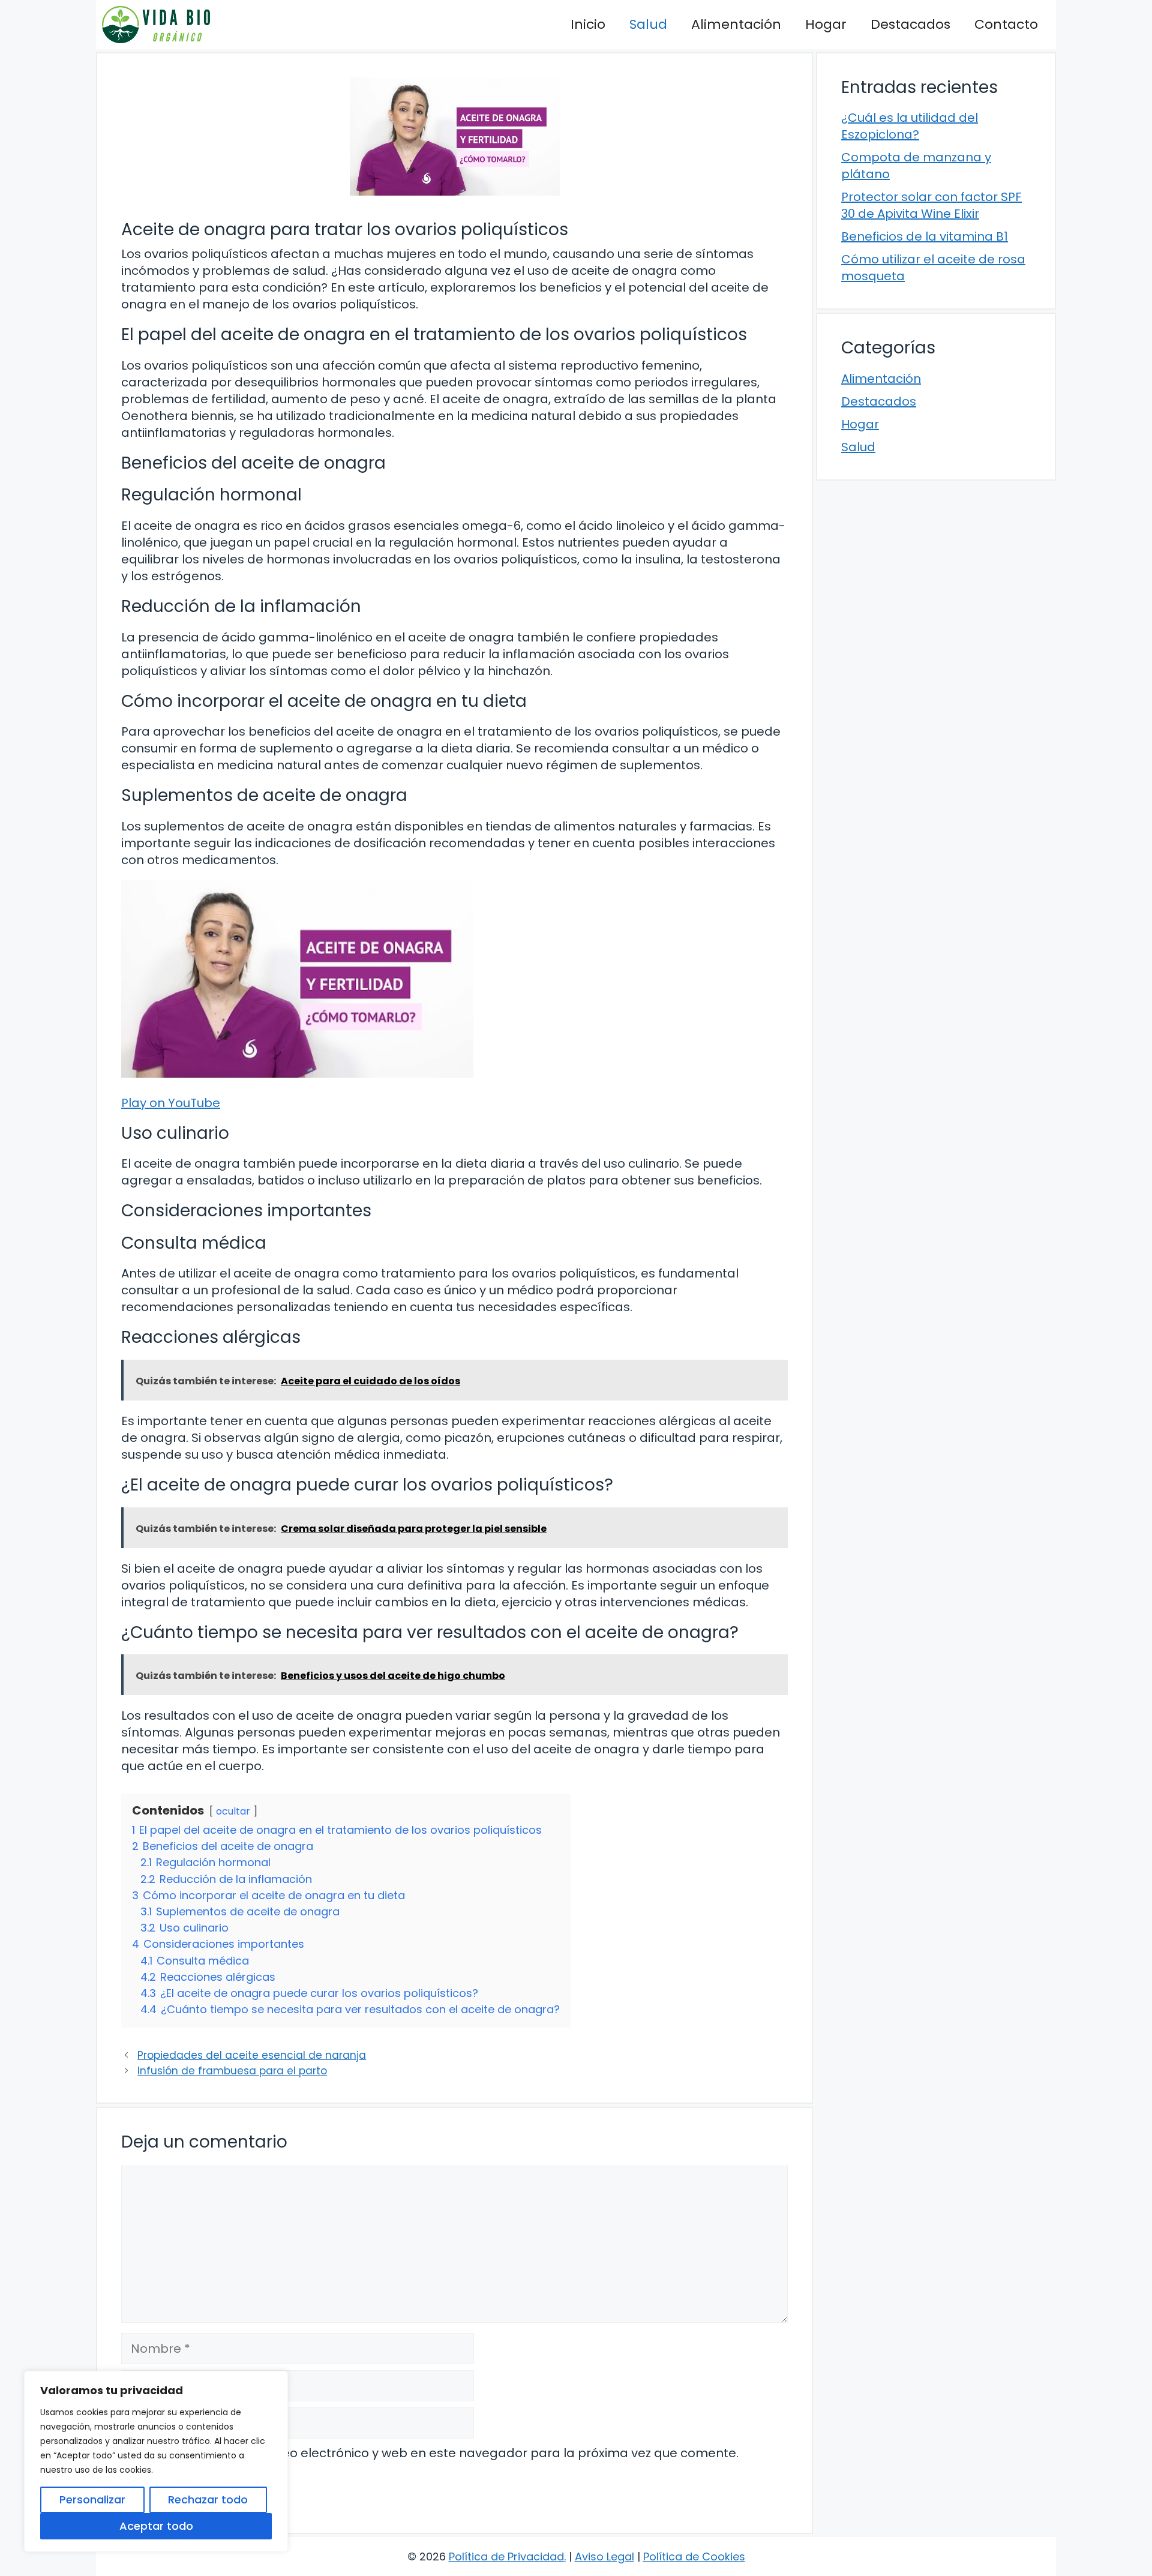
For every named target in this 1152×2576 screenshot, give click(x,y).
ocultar (233, 1811)
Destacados (910, 24)
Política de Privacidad (506, 2556)
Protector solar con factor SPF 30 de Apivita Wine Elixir (931, 205)
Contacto (1006, 24)
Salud (648, 24)
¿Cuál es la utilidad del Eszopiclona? (910, 126)
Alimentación (736, 24)
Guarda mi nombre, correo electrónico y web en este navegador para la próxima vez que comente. (437, 2453)
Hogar (826, 24)
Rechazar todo (208, 2499)
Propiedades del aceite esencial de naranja (252, 2055)
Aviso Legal (604, 2556)
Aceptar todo (156, 2526)
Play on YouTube (171, 1103)
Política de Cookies (694, 2556)
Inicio (588, 24)
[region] (156, 2461)
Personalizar (92, 2499)
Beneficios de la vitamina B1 (925, 236)
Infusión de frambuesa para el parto (232, 2071)
